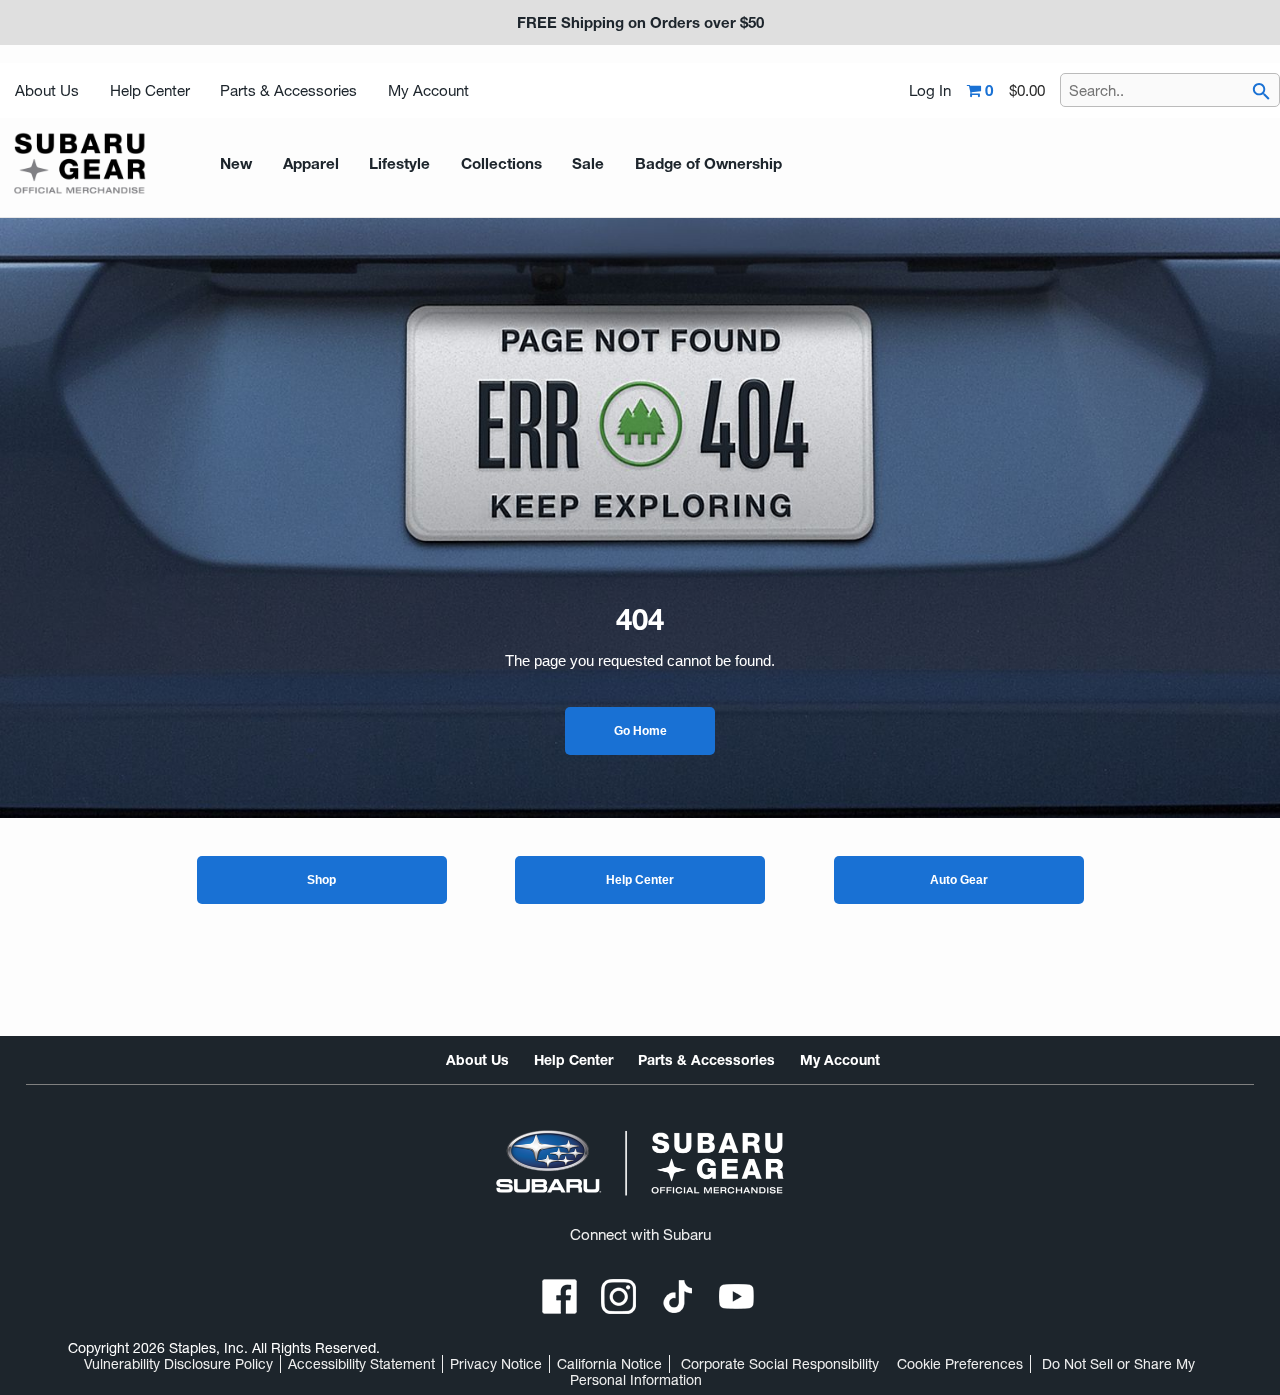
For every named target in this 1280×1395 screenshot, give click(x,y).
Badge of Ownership (708, 163)
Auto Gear (959, 880)
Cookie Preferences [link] (960, 1364)
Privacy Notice (496, 1364)
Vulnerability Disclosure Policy (178, 1364)
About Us (47, 90)
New (236, 163)
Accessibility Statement (361, 1364)
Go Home (640, 731)
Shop (321, 880)
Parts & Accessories (288, 90)
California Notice (609, 1364)
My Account (428, 90)
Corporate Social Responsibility (780, 1364)
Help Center (150, 90)
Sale (588, 163)
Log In (930, 91)
